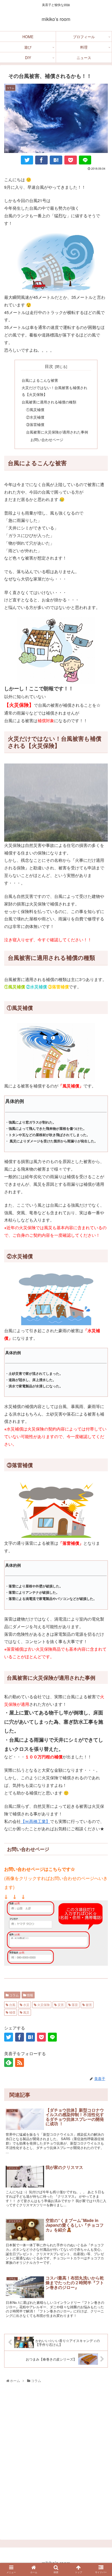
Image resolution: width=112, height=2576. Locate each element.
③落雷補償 (35, 424)
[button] (101, 1657)
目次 (49, 366)
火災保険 (43, 2005)
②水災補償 (35, 417)
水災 (26, 2005)
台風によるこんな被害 (40, 380)
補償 (12, 2012)
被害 (88, 2005)
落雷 (74, 2005)
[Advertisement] (56, 2463)
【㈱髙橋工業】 (35, 1821)
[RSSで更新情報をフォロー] (20, 2062)
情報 (30, 1995)
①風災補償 (35, 409)
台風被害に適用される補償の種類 (49, 402)
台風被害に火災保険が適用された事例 (57, 432)
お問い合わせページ (47, 439)
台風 (12, 2005)
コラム (14, 1995)
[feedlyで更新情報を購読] (9, 2062)
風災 (26, 2012)
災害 (60, 2005)
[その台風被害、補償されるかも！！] (56, 160)
